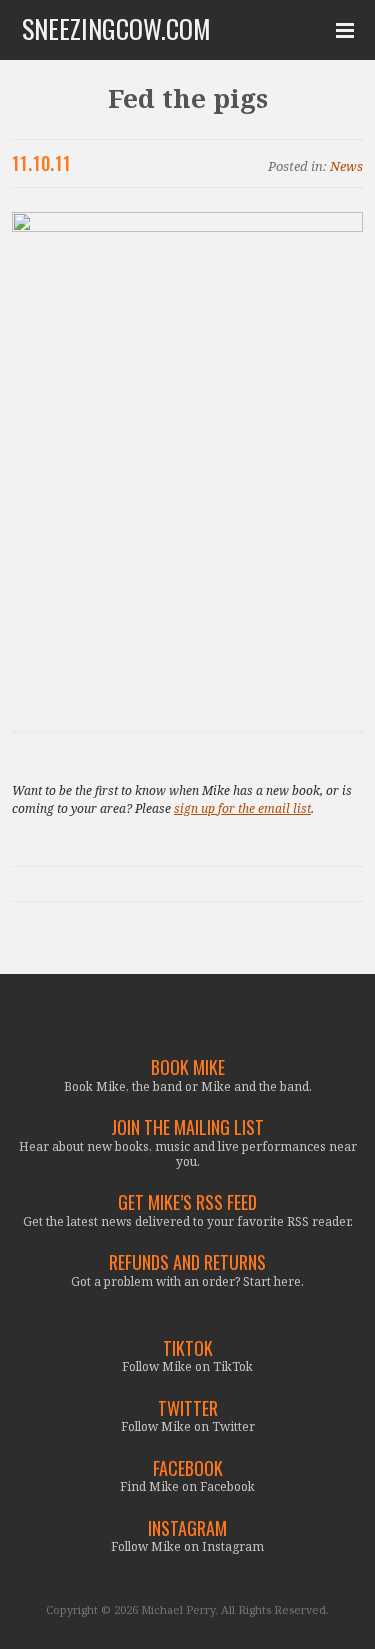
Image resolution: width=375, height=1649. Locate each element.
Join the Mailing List (187, 1127)
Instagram (187, 1528)
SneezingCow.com (116, 29)
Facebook (188, 1468)
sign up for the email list (242, 808)
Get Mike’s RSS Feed (187, 1202)
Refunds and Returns (187, 1262)
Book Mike (188, 1067)
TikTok (188, 1348)
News (346, 166)
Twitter (188, 1408)
